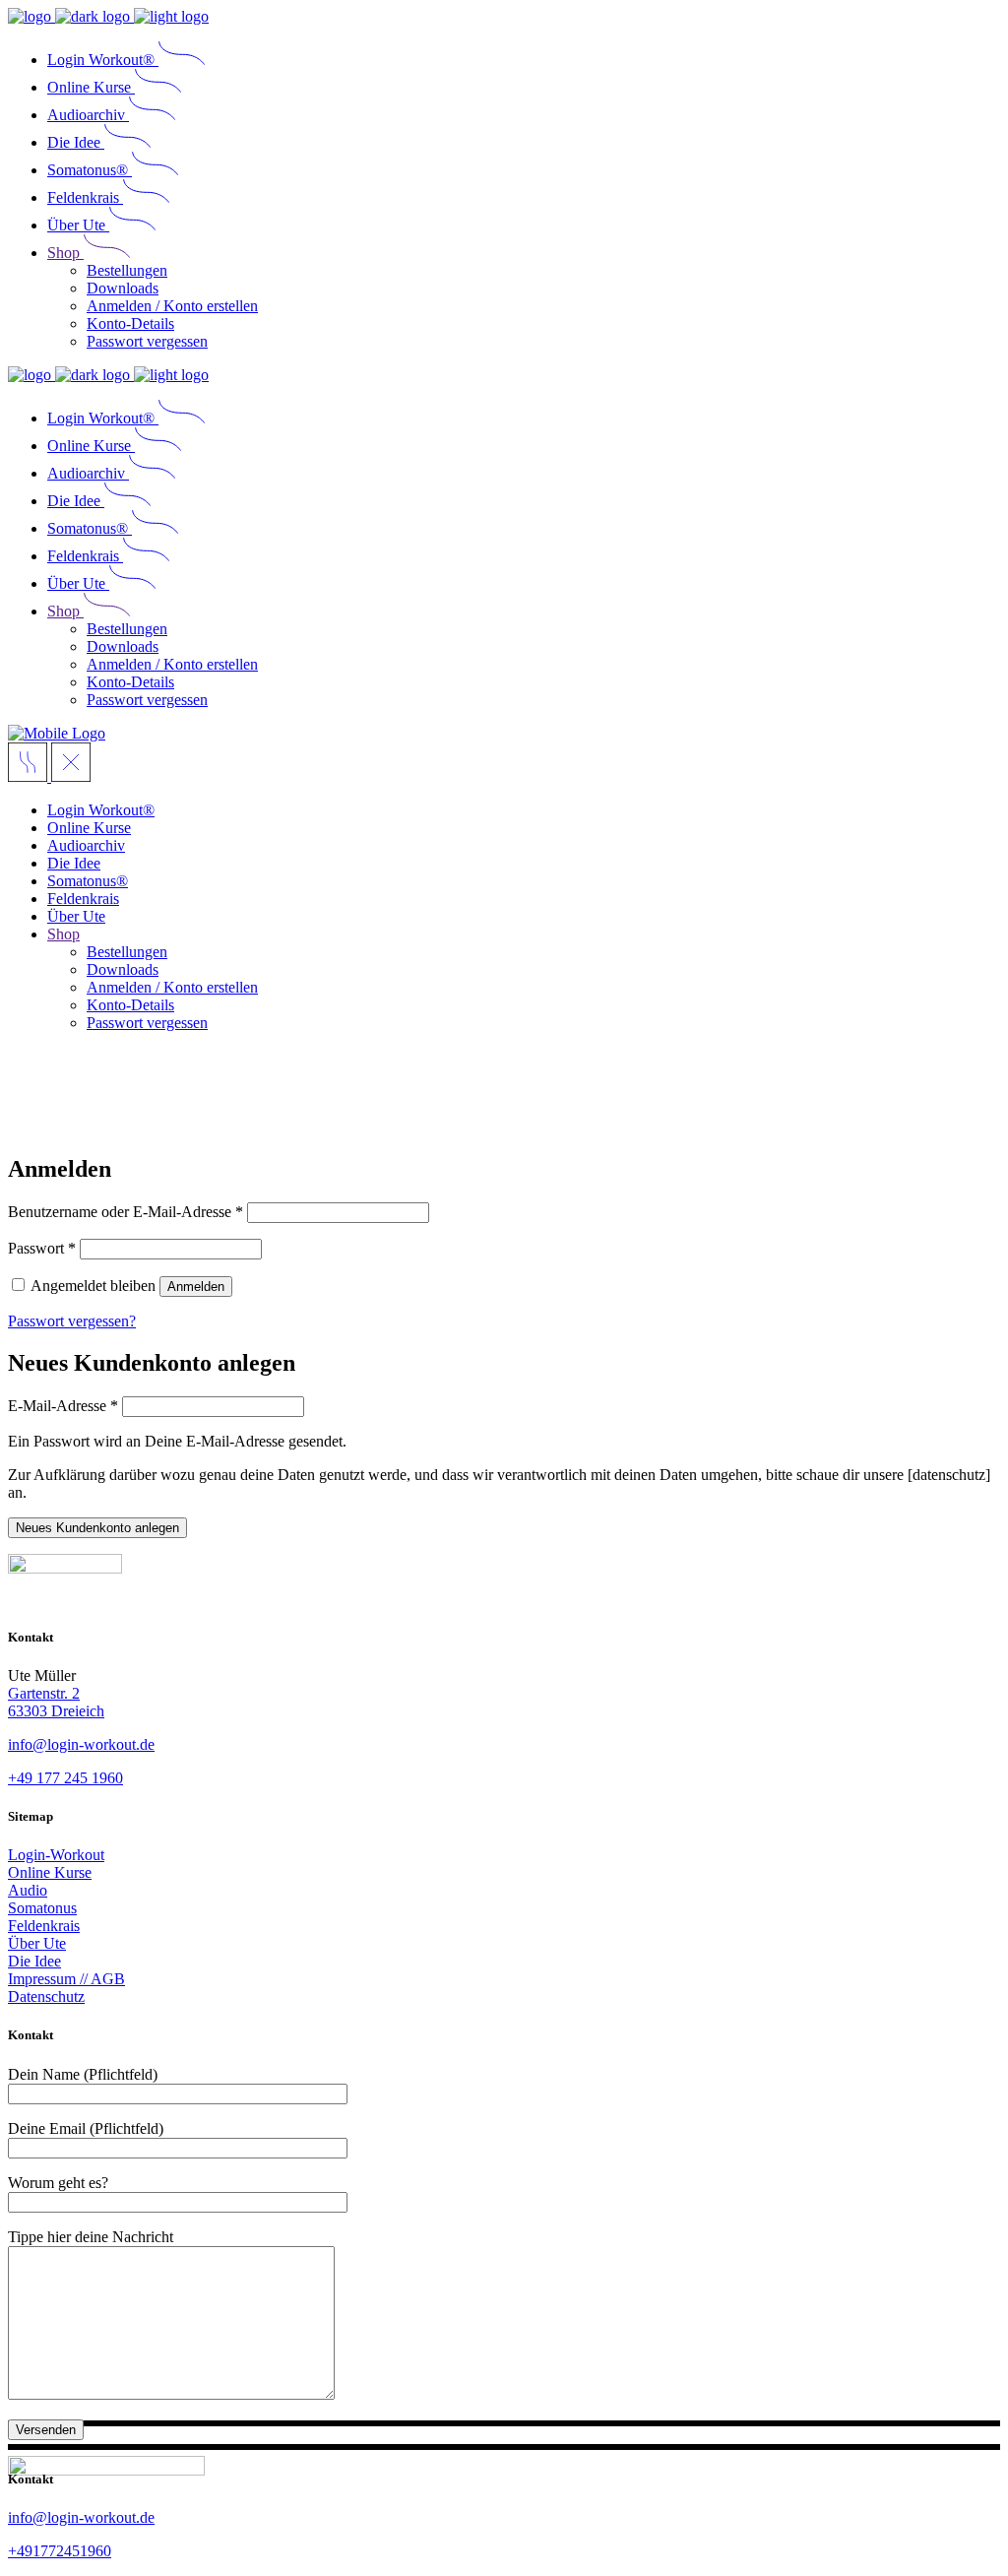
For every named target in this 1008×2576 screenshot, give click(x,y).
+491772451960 (60, 2551)
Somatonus (42, 1908)
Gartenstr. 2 (44, 1693)
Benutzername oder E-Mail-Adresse (126, 1212)
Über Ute (37, 1943)
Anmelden (196, 1287)
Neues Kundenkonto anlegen (97, 1528)
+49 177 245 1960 (65, 1778)
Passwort (42, 1248)
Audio (28, 1890)
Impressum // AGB (66, 1979)
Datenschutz (46, 1996)
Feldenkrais (44, 1926)
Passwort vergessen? (72, 1321)
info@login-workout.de (81, 1744)
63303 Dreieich (56, 1711)
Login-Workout (56, 1855)
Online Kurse (50, 1872)
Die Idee (34, 1961)
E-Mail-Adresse (63, 1406)
